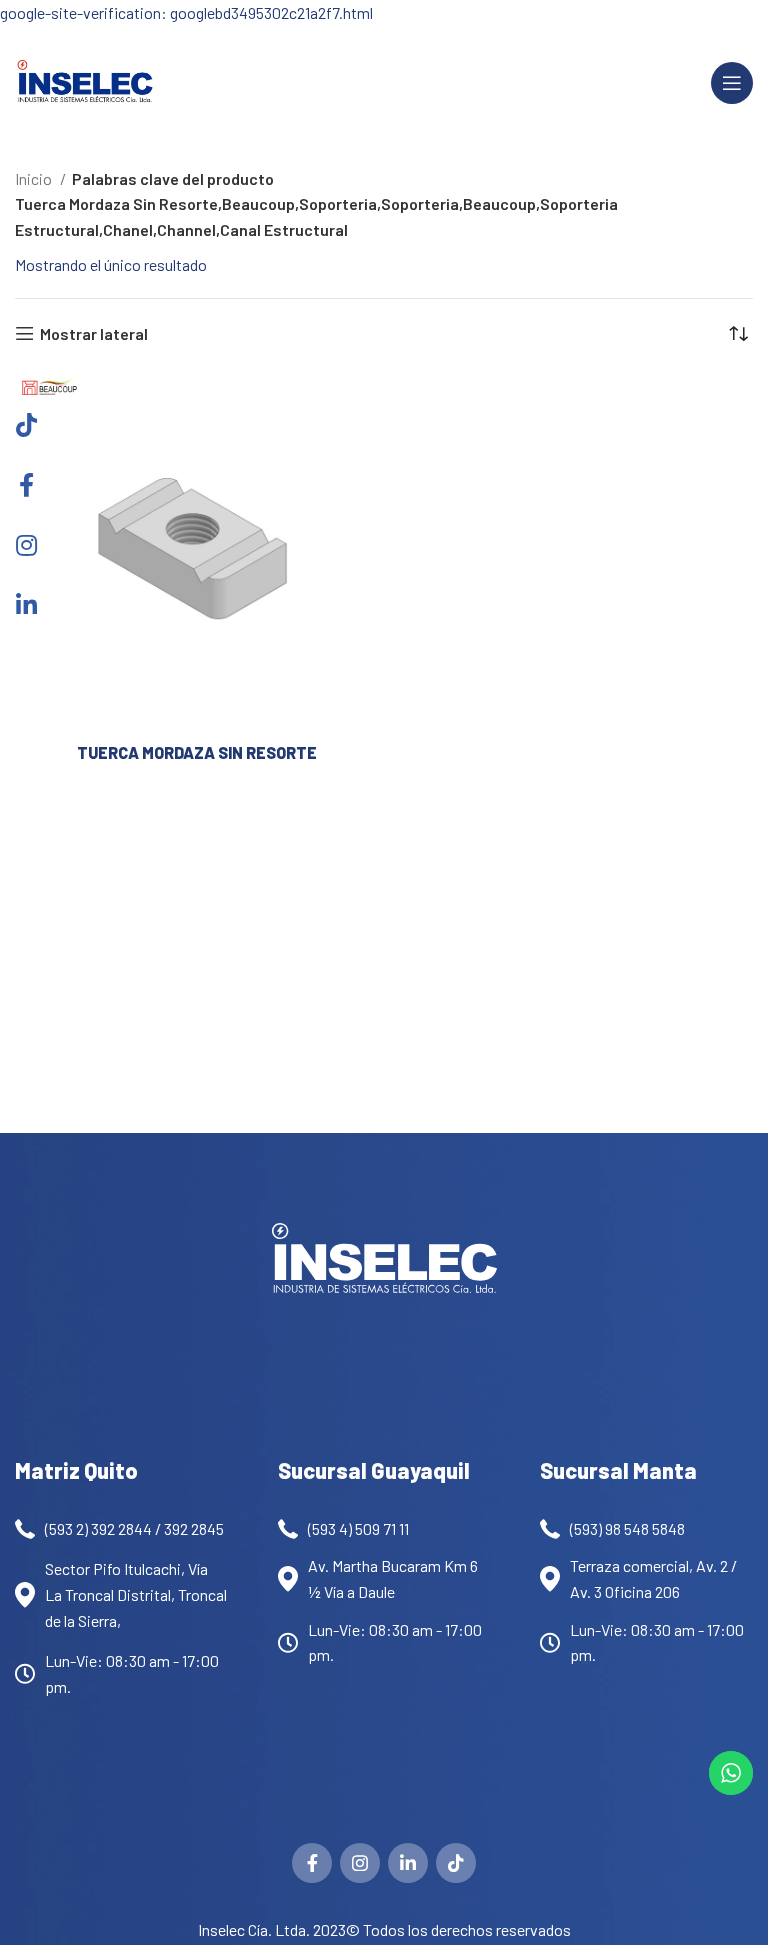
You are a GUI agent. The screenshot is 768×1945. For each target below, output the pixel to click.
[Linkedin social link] (408, 1863)
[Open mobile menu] (732, 83)
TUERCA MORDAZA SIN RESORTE (197, 752)
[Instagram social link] (360, 1863)
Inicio (35, 178)
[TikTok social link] (456, 1863)
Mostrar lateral (94, 333)
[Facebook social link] (312, 1863)
